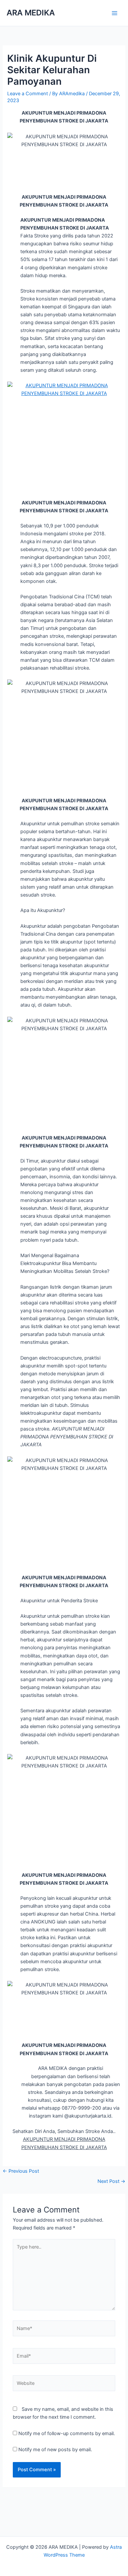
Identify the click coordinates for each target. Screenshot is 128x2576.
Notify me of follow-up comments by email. (67, 2433)
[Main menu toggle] (115, 13)
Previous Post (21, 2171)
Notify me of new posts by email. (55, 2450)
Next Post (111, 2181)
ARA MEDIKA (31, 13)
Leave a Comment (28, 94)
